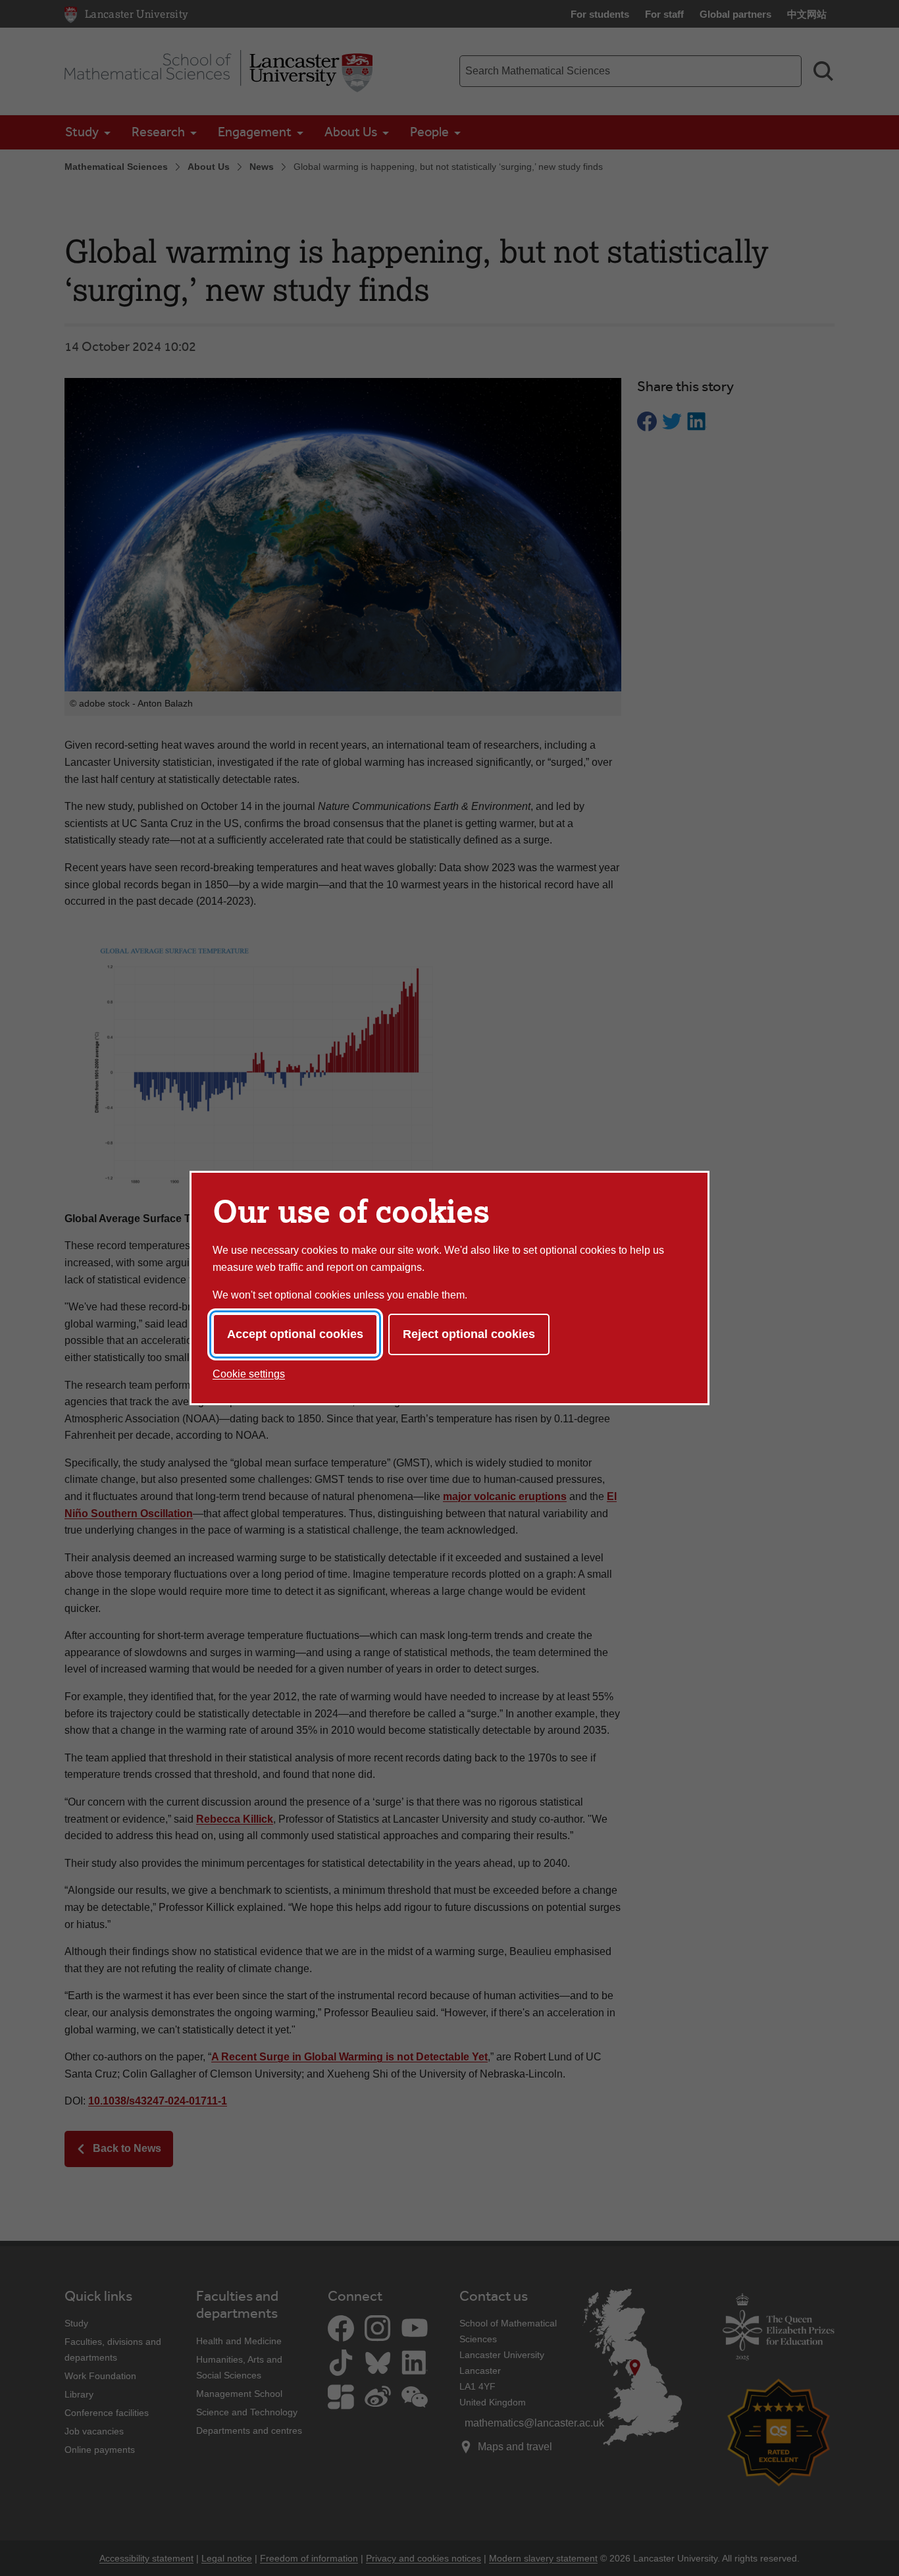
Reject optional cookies (469, 1334)
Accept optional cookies (295, 1334)
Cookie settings (249, 1374)
